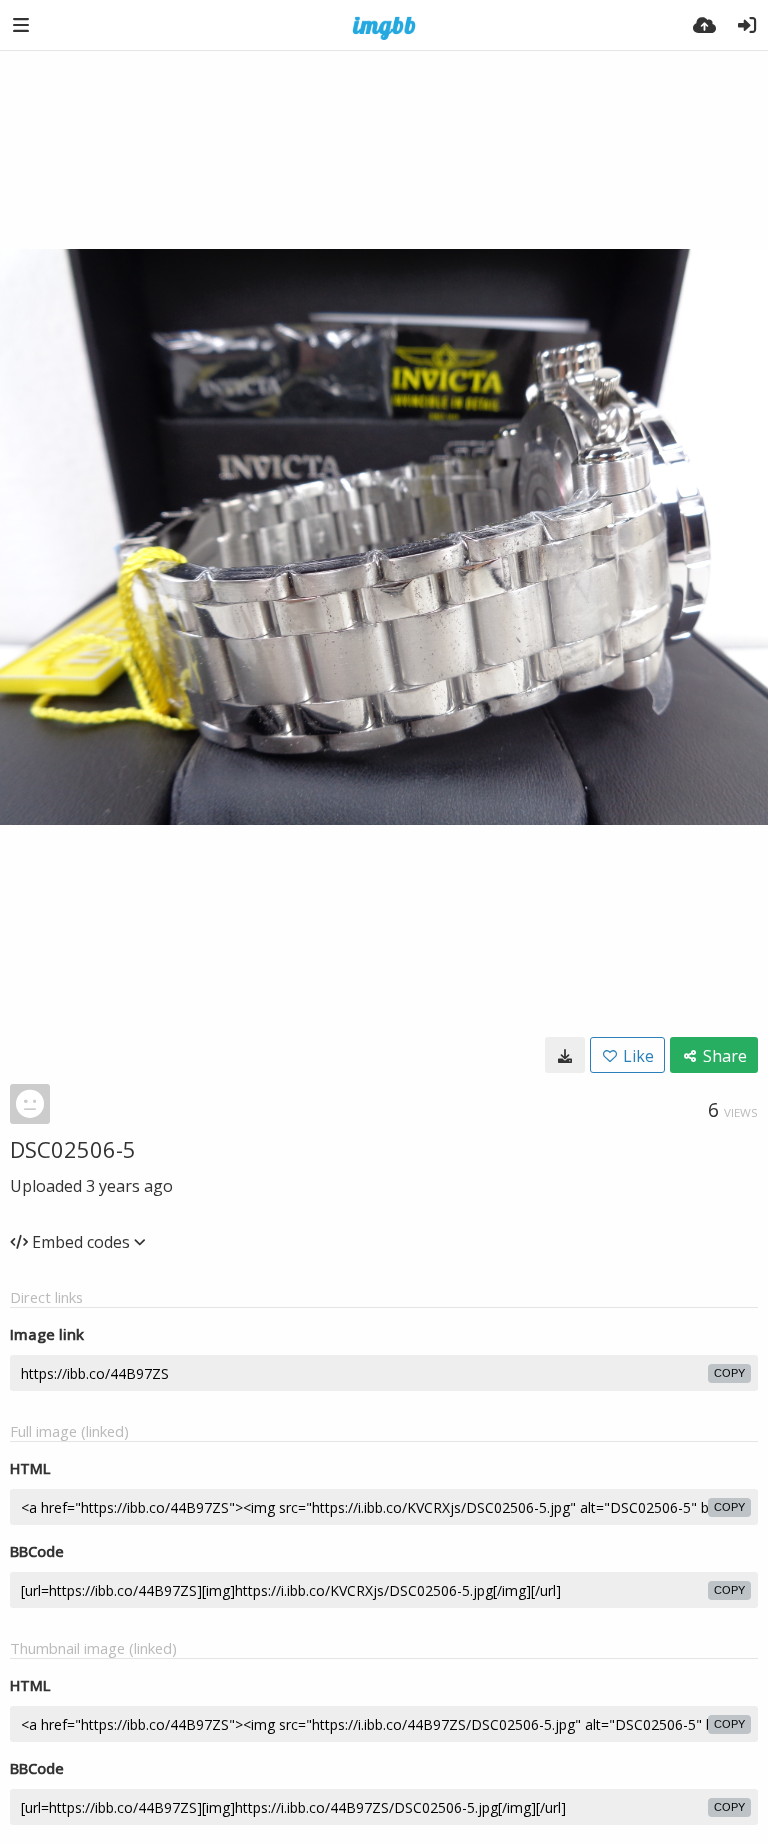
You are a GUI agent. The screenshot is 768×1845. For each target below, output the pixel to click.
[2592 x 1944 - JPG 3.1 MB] (565, 1055)
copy (729, 1373)
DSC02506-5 (73, 1149)
